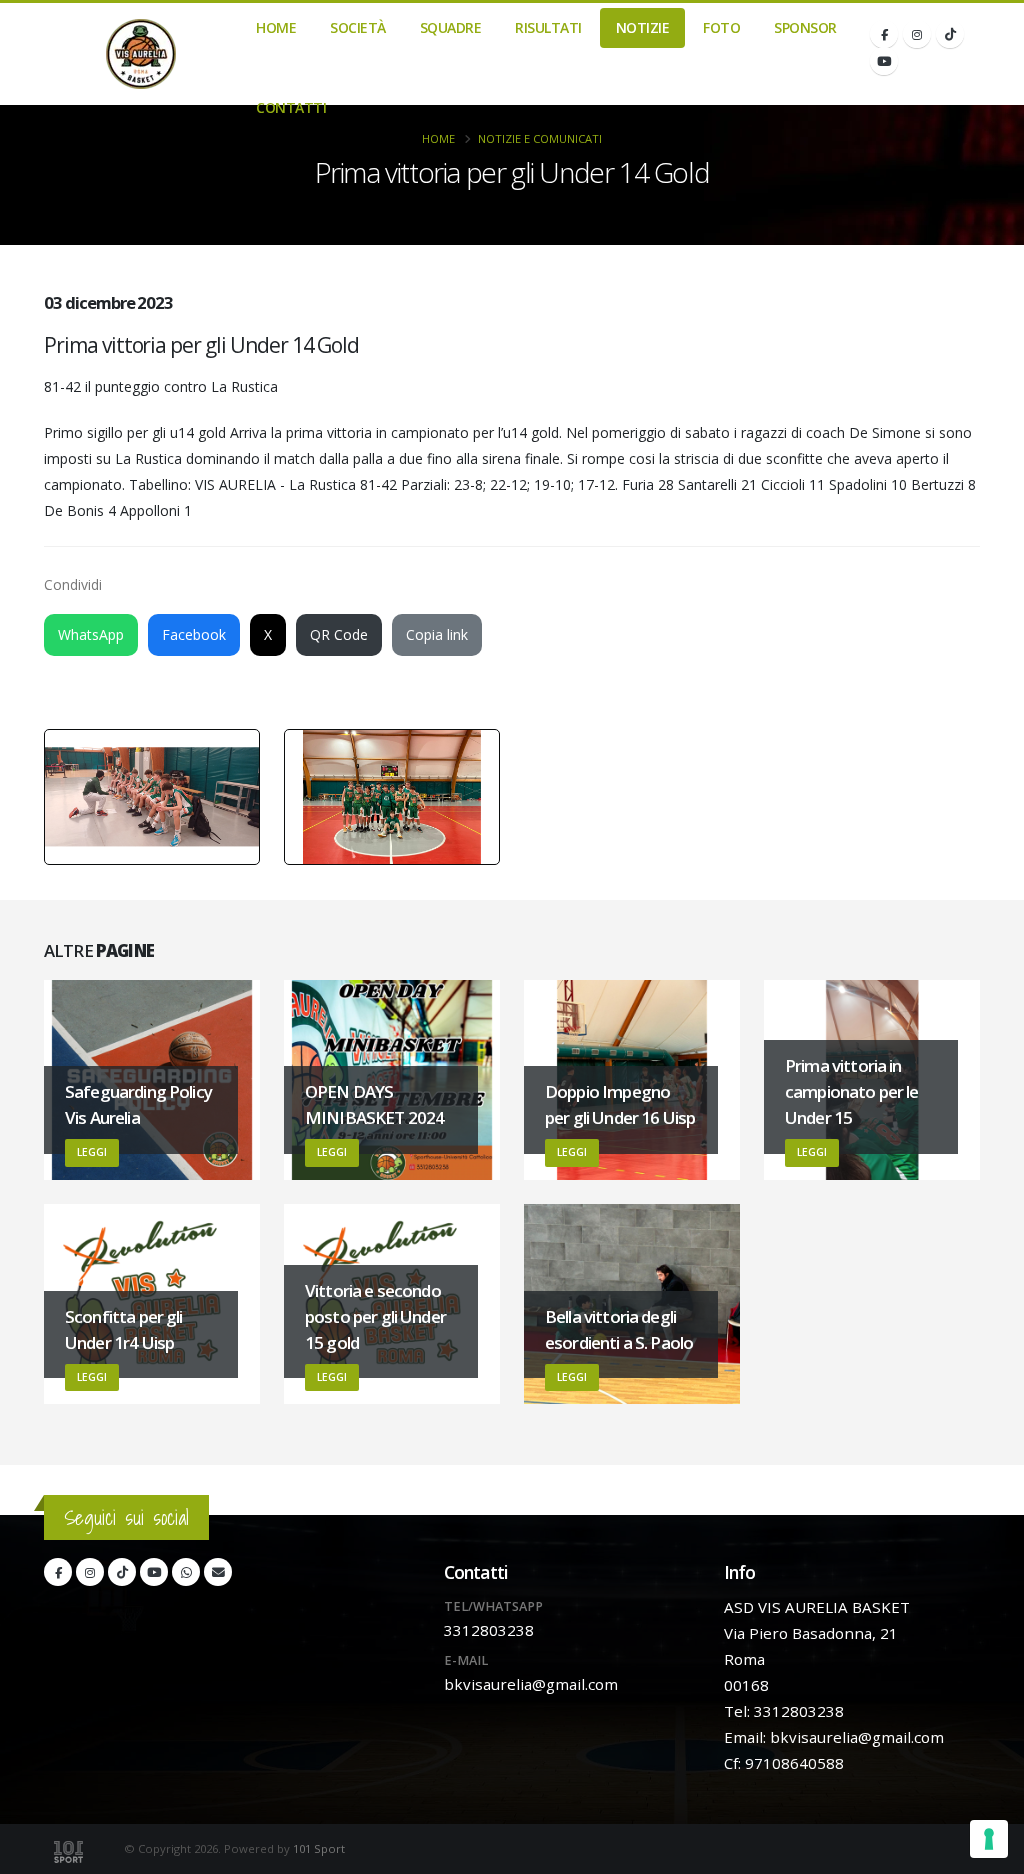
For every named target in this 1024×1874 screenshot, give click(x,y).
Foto (721, 27)
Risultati (548, 27)
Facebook (194, 634)
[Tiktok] (950, 34)
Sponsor (805, 27)
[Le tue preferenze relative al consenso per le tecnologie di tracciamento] (989, 1839)
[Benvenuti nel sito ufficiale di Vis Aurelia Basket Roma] (141, 54)
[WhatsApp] (186, 1572)
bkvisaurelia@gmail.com (531, 1684)
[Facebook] (884, 34)
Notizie (643, 27)
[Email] (218, 1572)
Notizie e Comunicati (540, 138)
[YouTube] (884, 61)
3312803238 (489, 1630)
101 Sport (319, 1848)
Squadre (451, 27)
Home (276, 27)
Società (358, 27)
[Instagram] (917, 34)
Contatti (291, 107)
